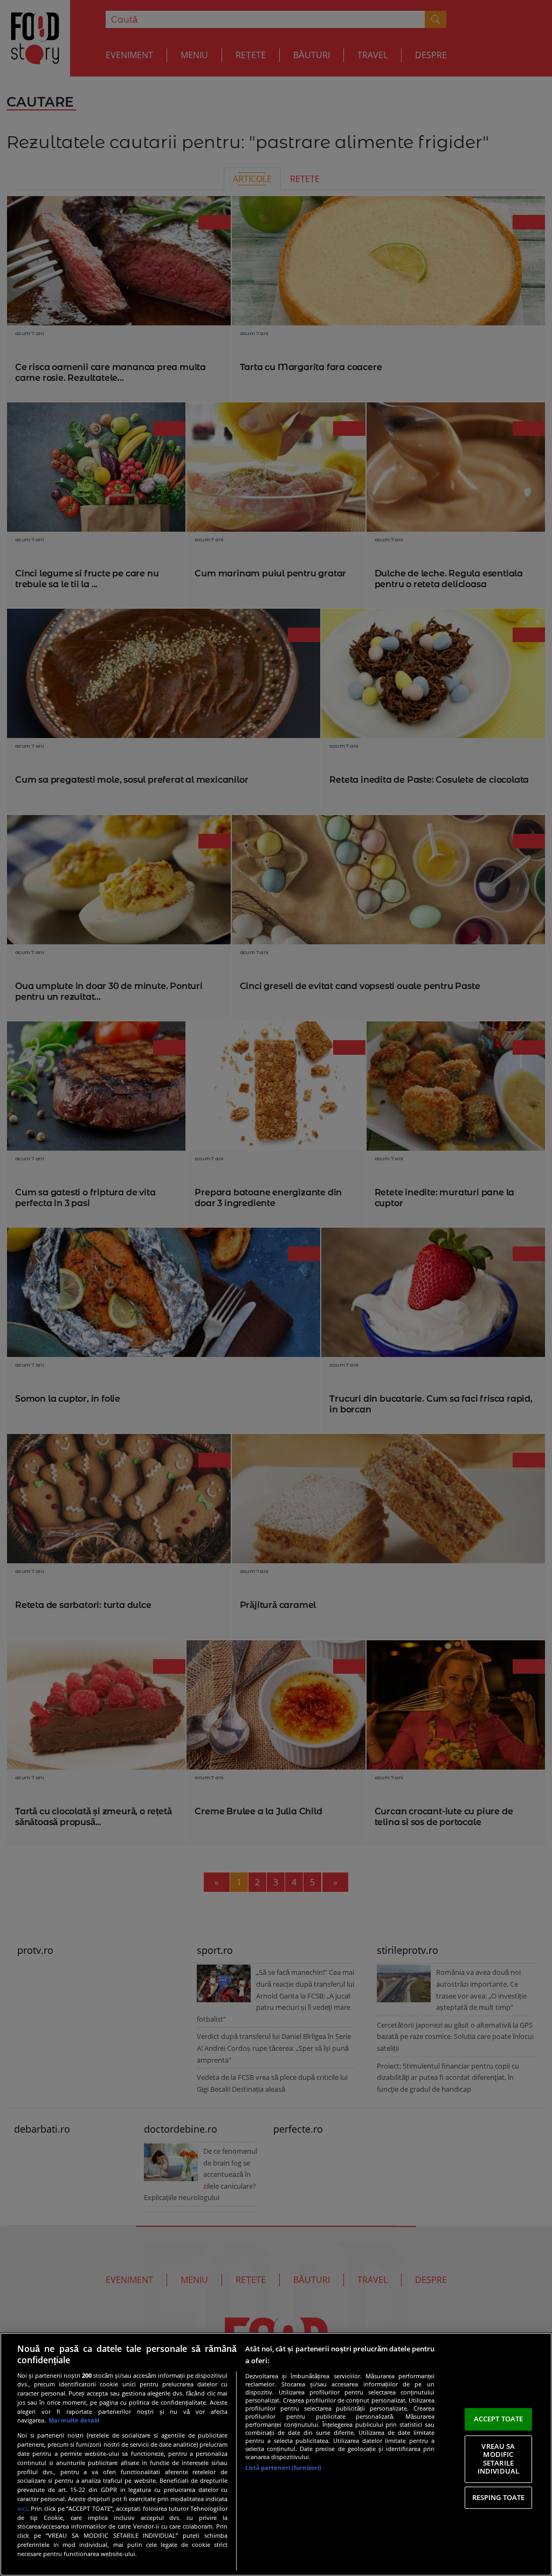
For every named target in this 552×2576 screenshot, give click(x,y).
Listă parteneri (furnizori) (283, 2467)
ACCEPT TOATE (499, 2419)
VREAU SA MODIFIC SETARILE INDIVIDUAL (498, 2459)
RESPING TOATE (499, 2497)
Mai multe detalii (74, 2420)
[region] (276, 2454)
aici (22, 2508)
